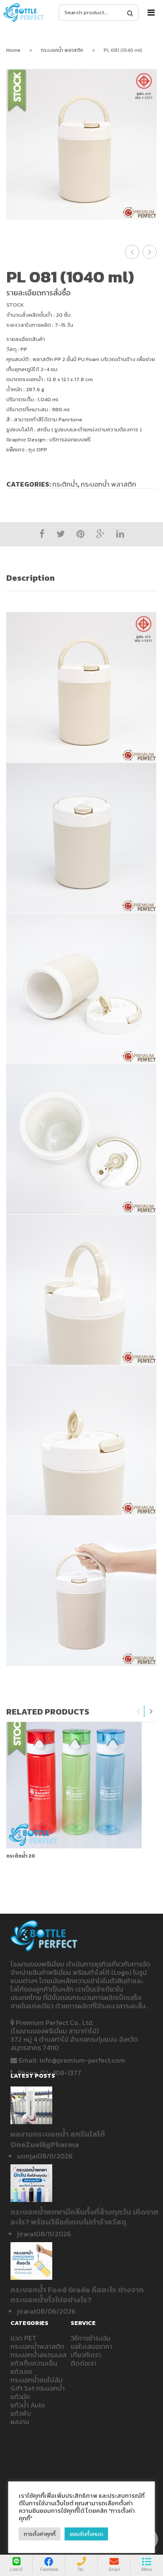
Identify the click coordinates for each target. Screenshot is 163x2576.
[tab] (81, 578)
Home (13, 50)
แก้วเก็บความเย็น (34, 2363)
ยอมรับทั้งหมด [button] (87, 2534)
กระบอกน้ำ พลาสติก (62, 50)
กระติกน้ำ (65, 484)
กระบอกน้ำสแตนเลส (38, 2355)
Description (31, 578)
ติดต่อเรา (84, 2363)
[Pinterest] (80, 534)
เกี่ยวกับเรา (86, 2355)
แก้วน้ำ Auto (28, 2405)
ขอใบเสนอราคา (92, 2346)
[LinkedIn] (120, 534)
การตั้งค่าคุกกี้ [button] (40, 2534)
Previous (138, 1711)
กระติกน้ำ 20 (21, 1856)
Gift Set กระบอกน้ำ (38, 2388)
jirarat (26, 2234)
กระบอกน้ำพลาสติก (37, 2346)
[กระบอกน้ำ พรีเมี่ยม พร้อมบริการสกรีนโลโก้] (24, 12)
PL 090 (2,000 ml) (150, 252)
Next (151, 1711)
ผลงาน (20, 2422)
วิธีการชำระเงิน (90, 2338)
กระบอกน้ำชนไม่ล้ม (37, 2380)
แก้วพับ (21, 2413)
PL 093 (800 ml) (132, 252)
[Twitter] (61, 534)
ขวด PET (23, 2338)
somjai (27, 2156)
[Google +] (100, 534)
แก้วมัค (20, 2397)
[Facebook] (42, 534)
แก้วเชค (21, 2371)
